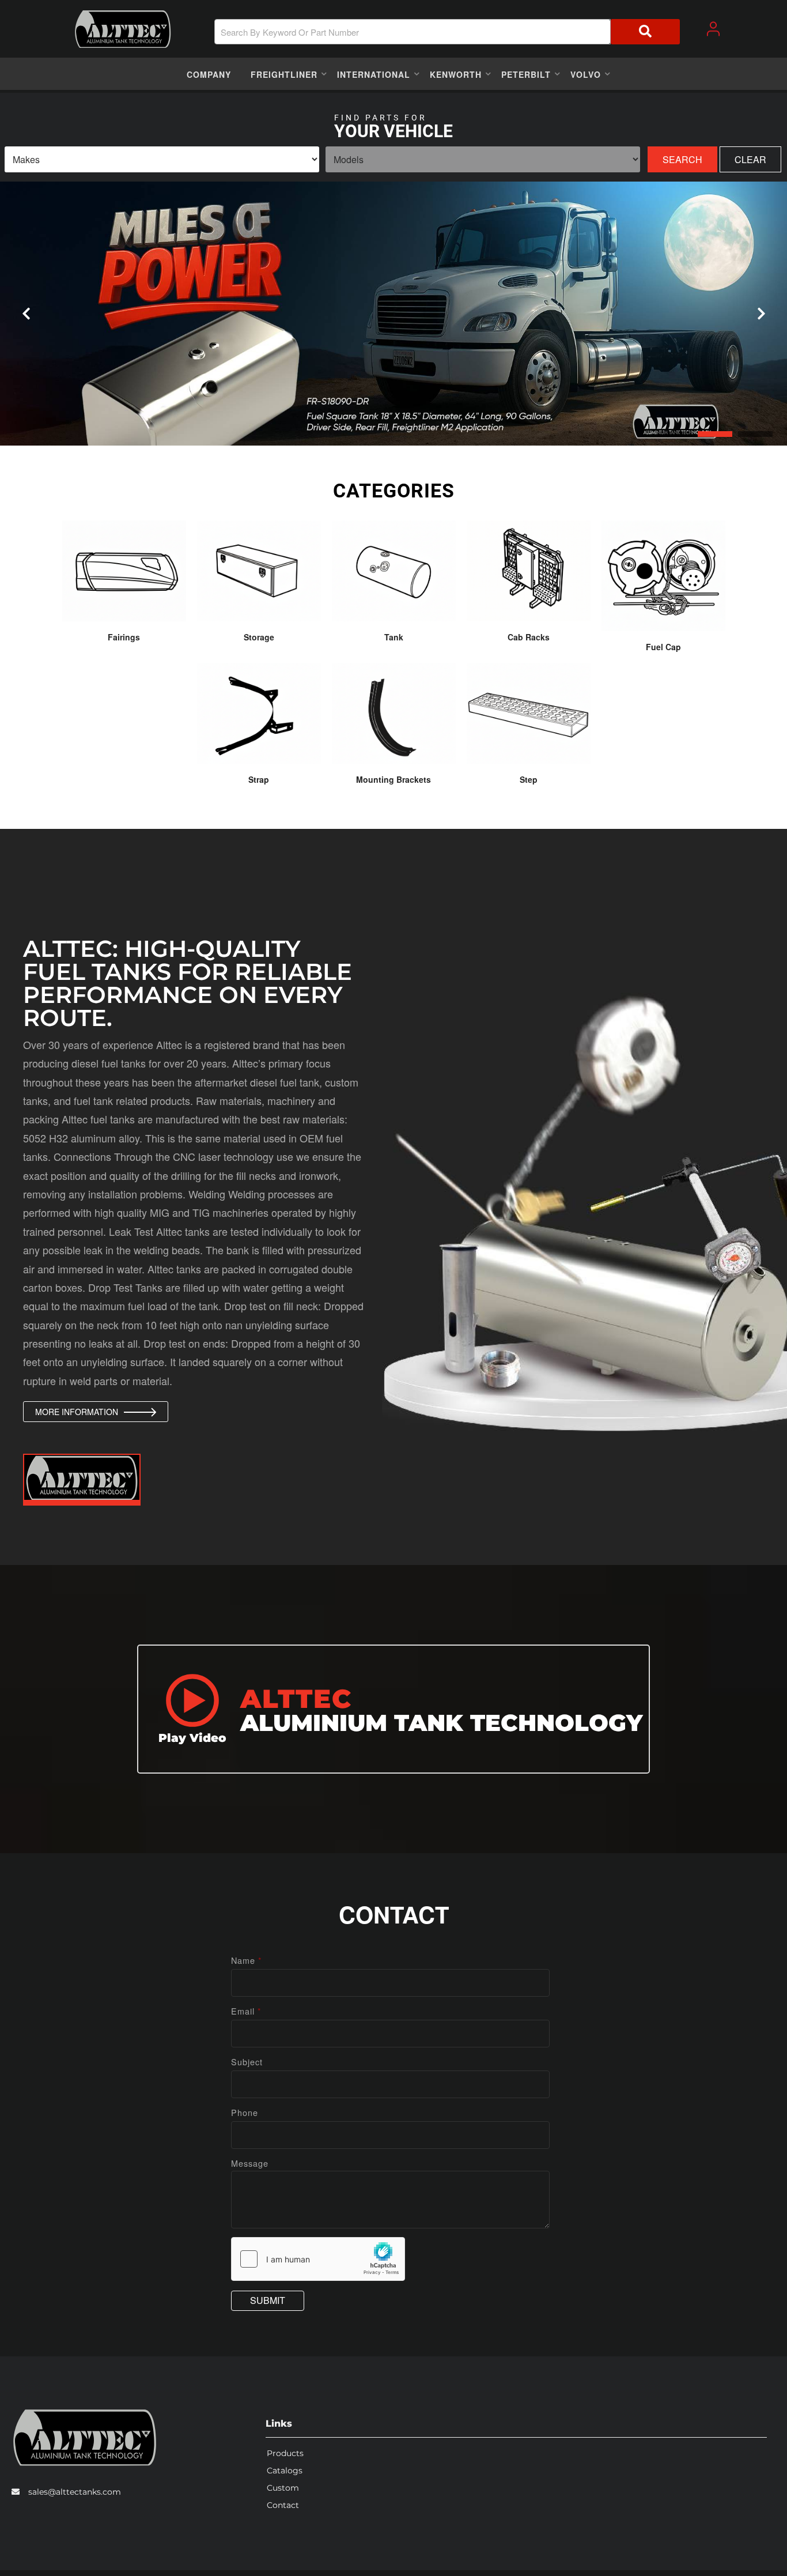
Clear (750, 159)
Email (246, 2011)
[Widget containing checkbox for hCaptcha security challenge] (318, 2259)
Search (682, 159)
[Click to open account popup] (713, 29)
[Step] (529, 713)
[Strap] (259, 713)
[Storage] (259, 571)
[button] (447, 32)
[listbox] (162, 159)
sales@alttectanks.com (75, 2492)
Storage (259, 637)
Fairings (124, 637)
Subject (247, 2062)
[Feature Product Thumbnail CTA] (82, 1480)
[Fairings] (124, 571)
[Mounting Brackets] (394, 713)
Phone (245, 2112)
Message (250, 2163)
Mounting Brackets (393, 779)
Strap (259, 779)
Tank (394, 637)
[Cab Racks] (529, 571)
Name (247, 1960)
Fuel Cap (663, 647)
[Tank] (394, 571)
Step (529, 779)
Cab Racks (529, 637)
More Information (77, 1412)
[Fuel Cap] (663, 576)
